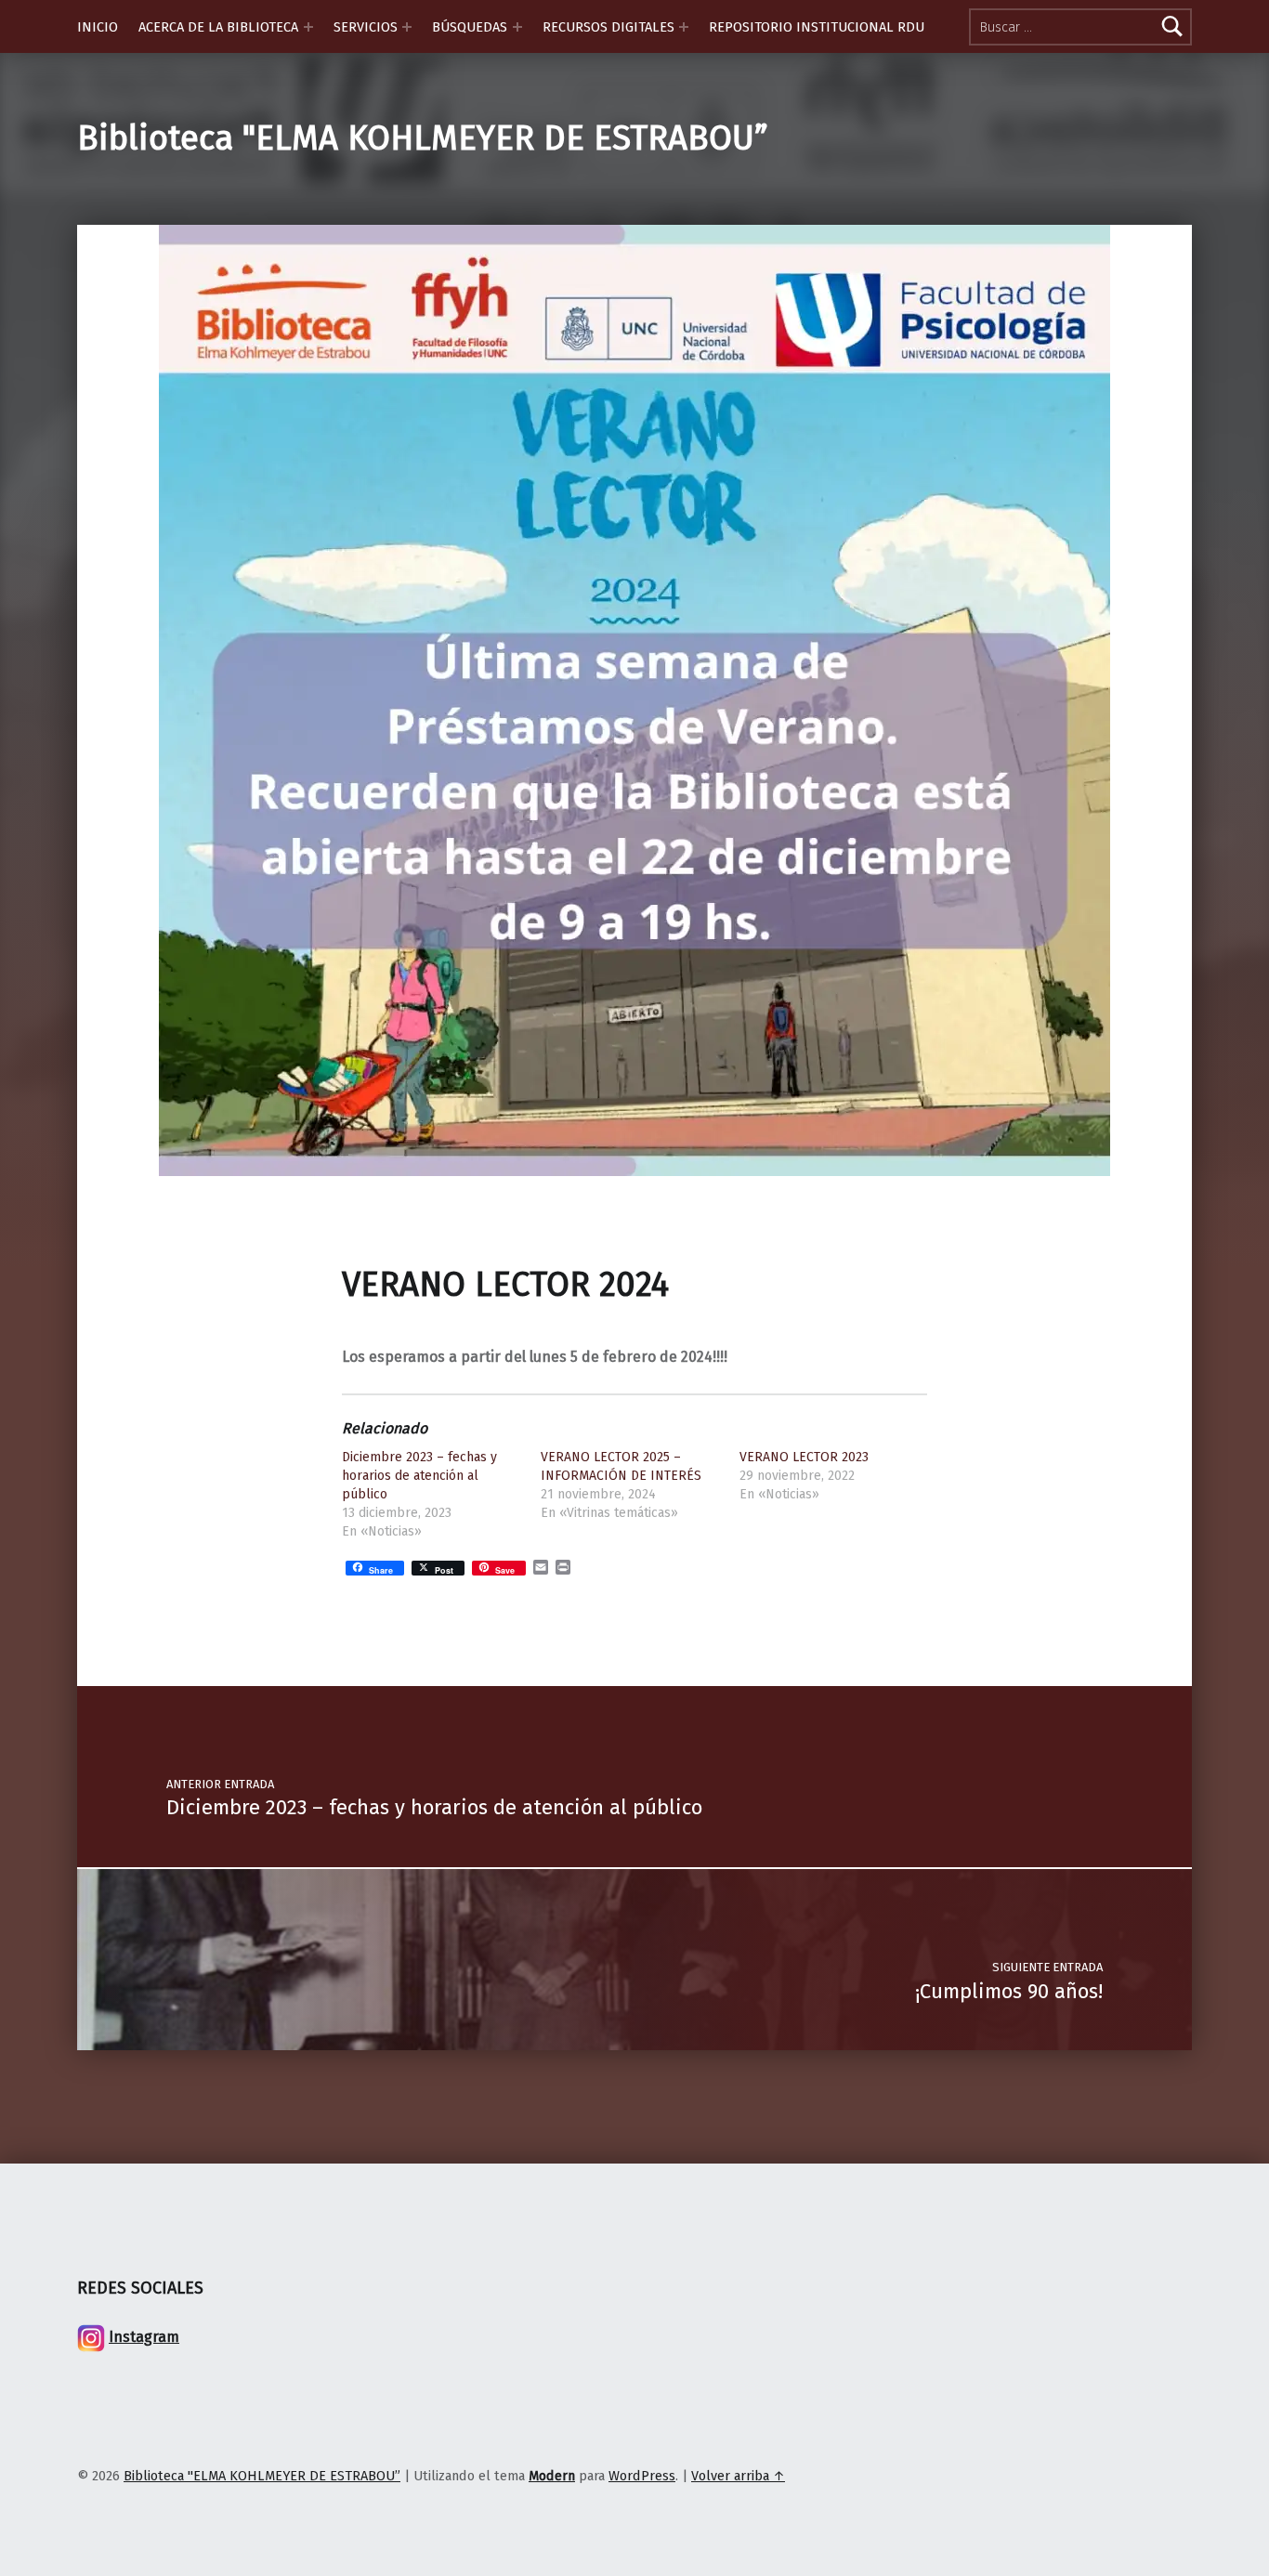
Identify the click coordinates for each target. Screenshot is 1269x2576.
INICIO (98, 27)
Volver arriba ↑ (738, 2476)
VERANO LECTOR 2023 (804, 1457)
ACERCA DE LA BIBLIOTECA (218, 27)
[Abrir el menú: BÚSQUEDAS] (517, 27)
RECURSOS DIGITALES (608, 27)
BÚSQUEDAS (470, 27)
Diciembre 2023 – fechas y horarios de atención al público (419, 1476)
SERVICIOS (366, 27)
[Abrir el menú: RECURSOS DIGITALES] (684, 27)
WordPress (642, 2476)
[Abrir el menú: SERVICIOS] (407, 27)
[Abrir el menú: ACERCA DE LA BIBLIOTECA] (308, 27)
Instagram (144, 2337)
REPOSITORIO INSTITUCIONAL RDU (817, 27)
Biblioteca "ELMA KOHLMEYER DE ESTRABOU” (423, 138)
